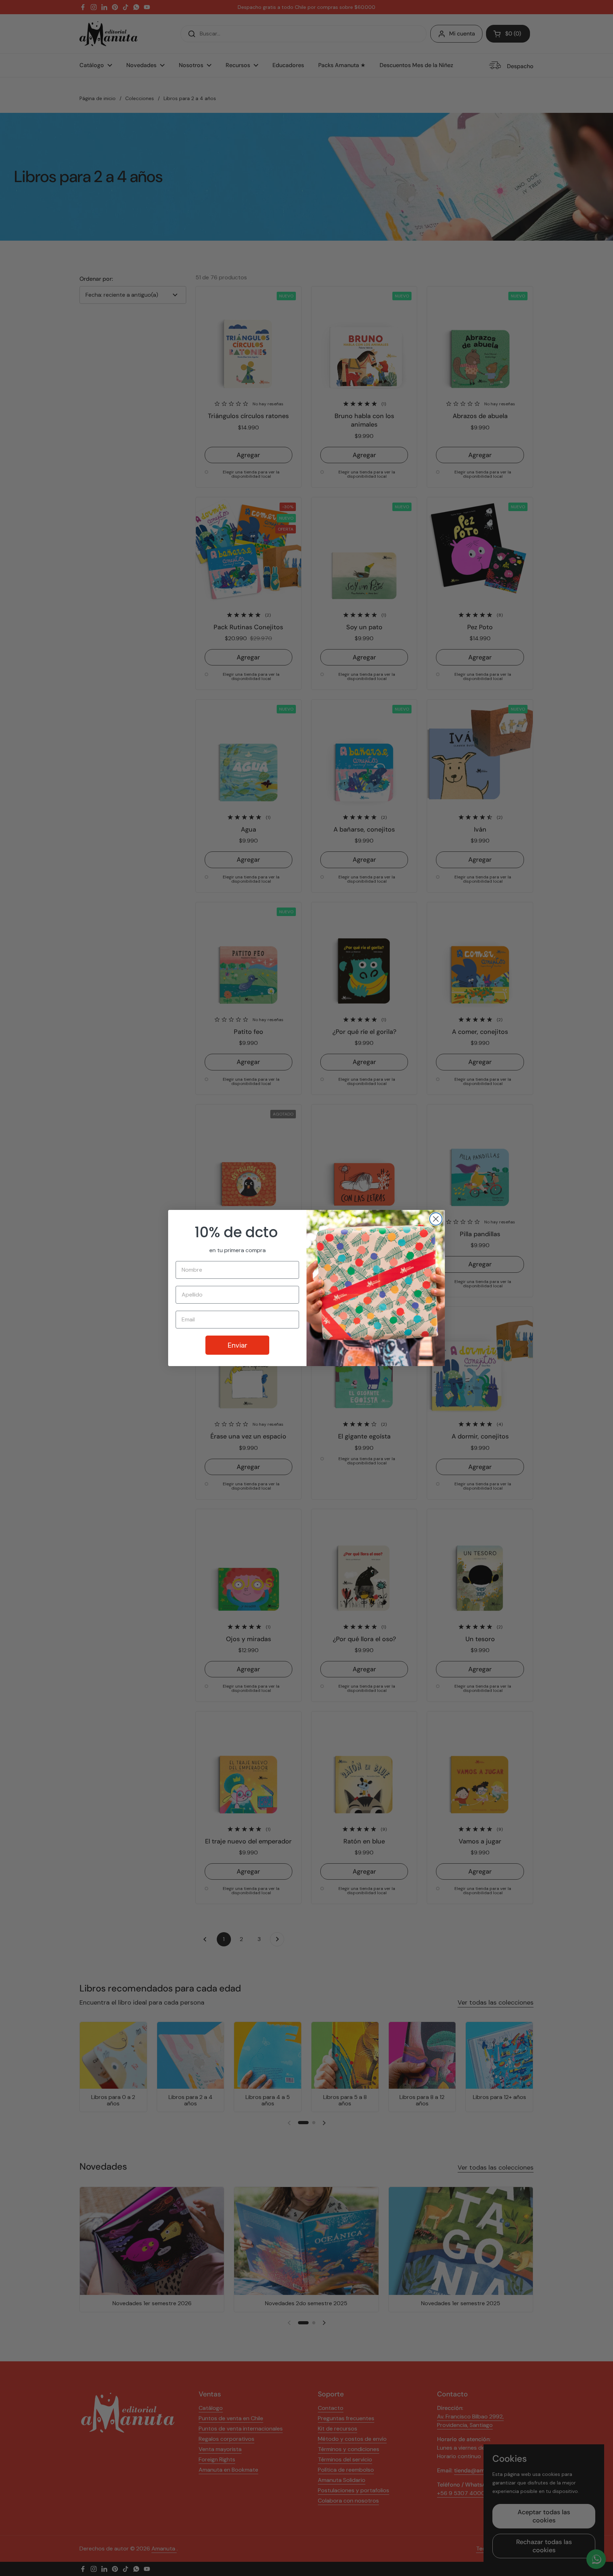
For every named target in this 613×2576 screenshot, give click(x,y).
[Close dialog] (436, 1219)
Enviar (238, 1345)
